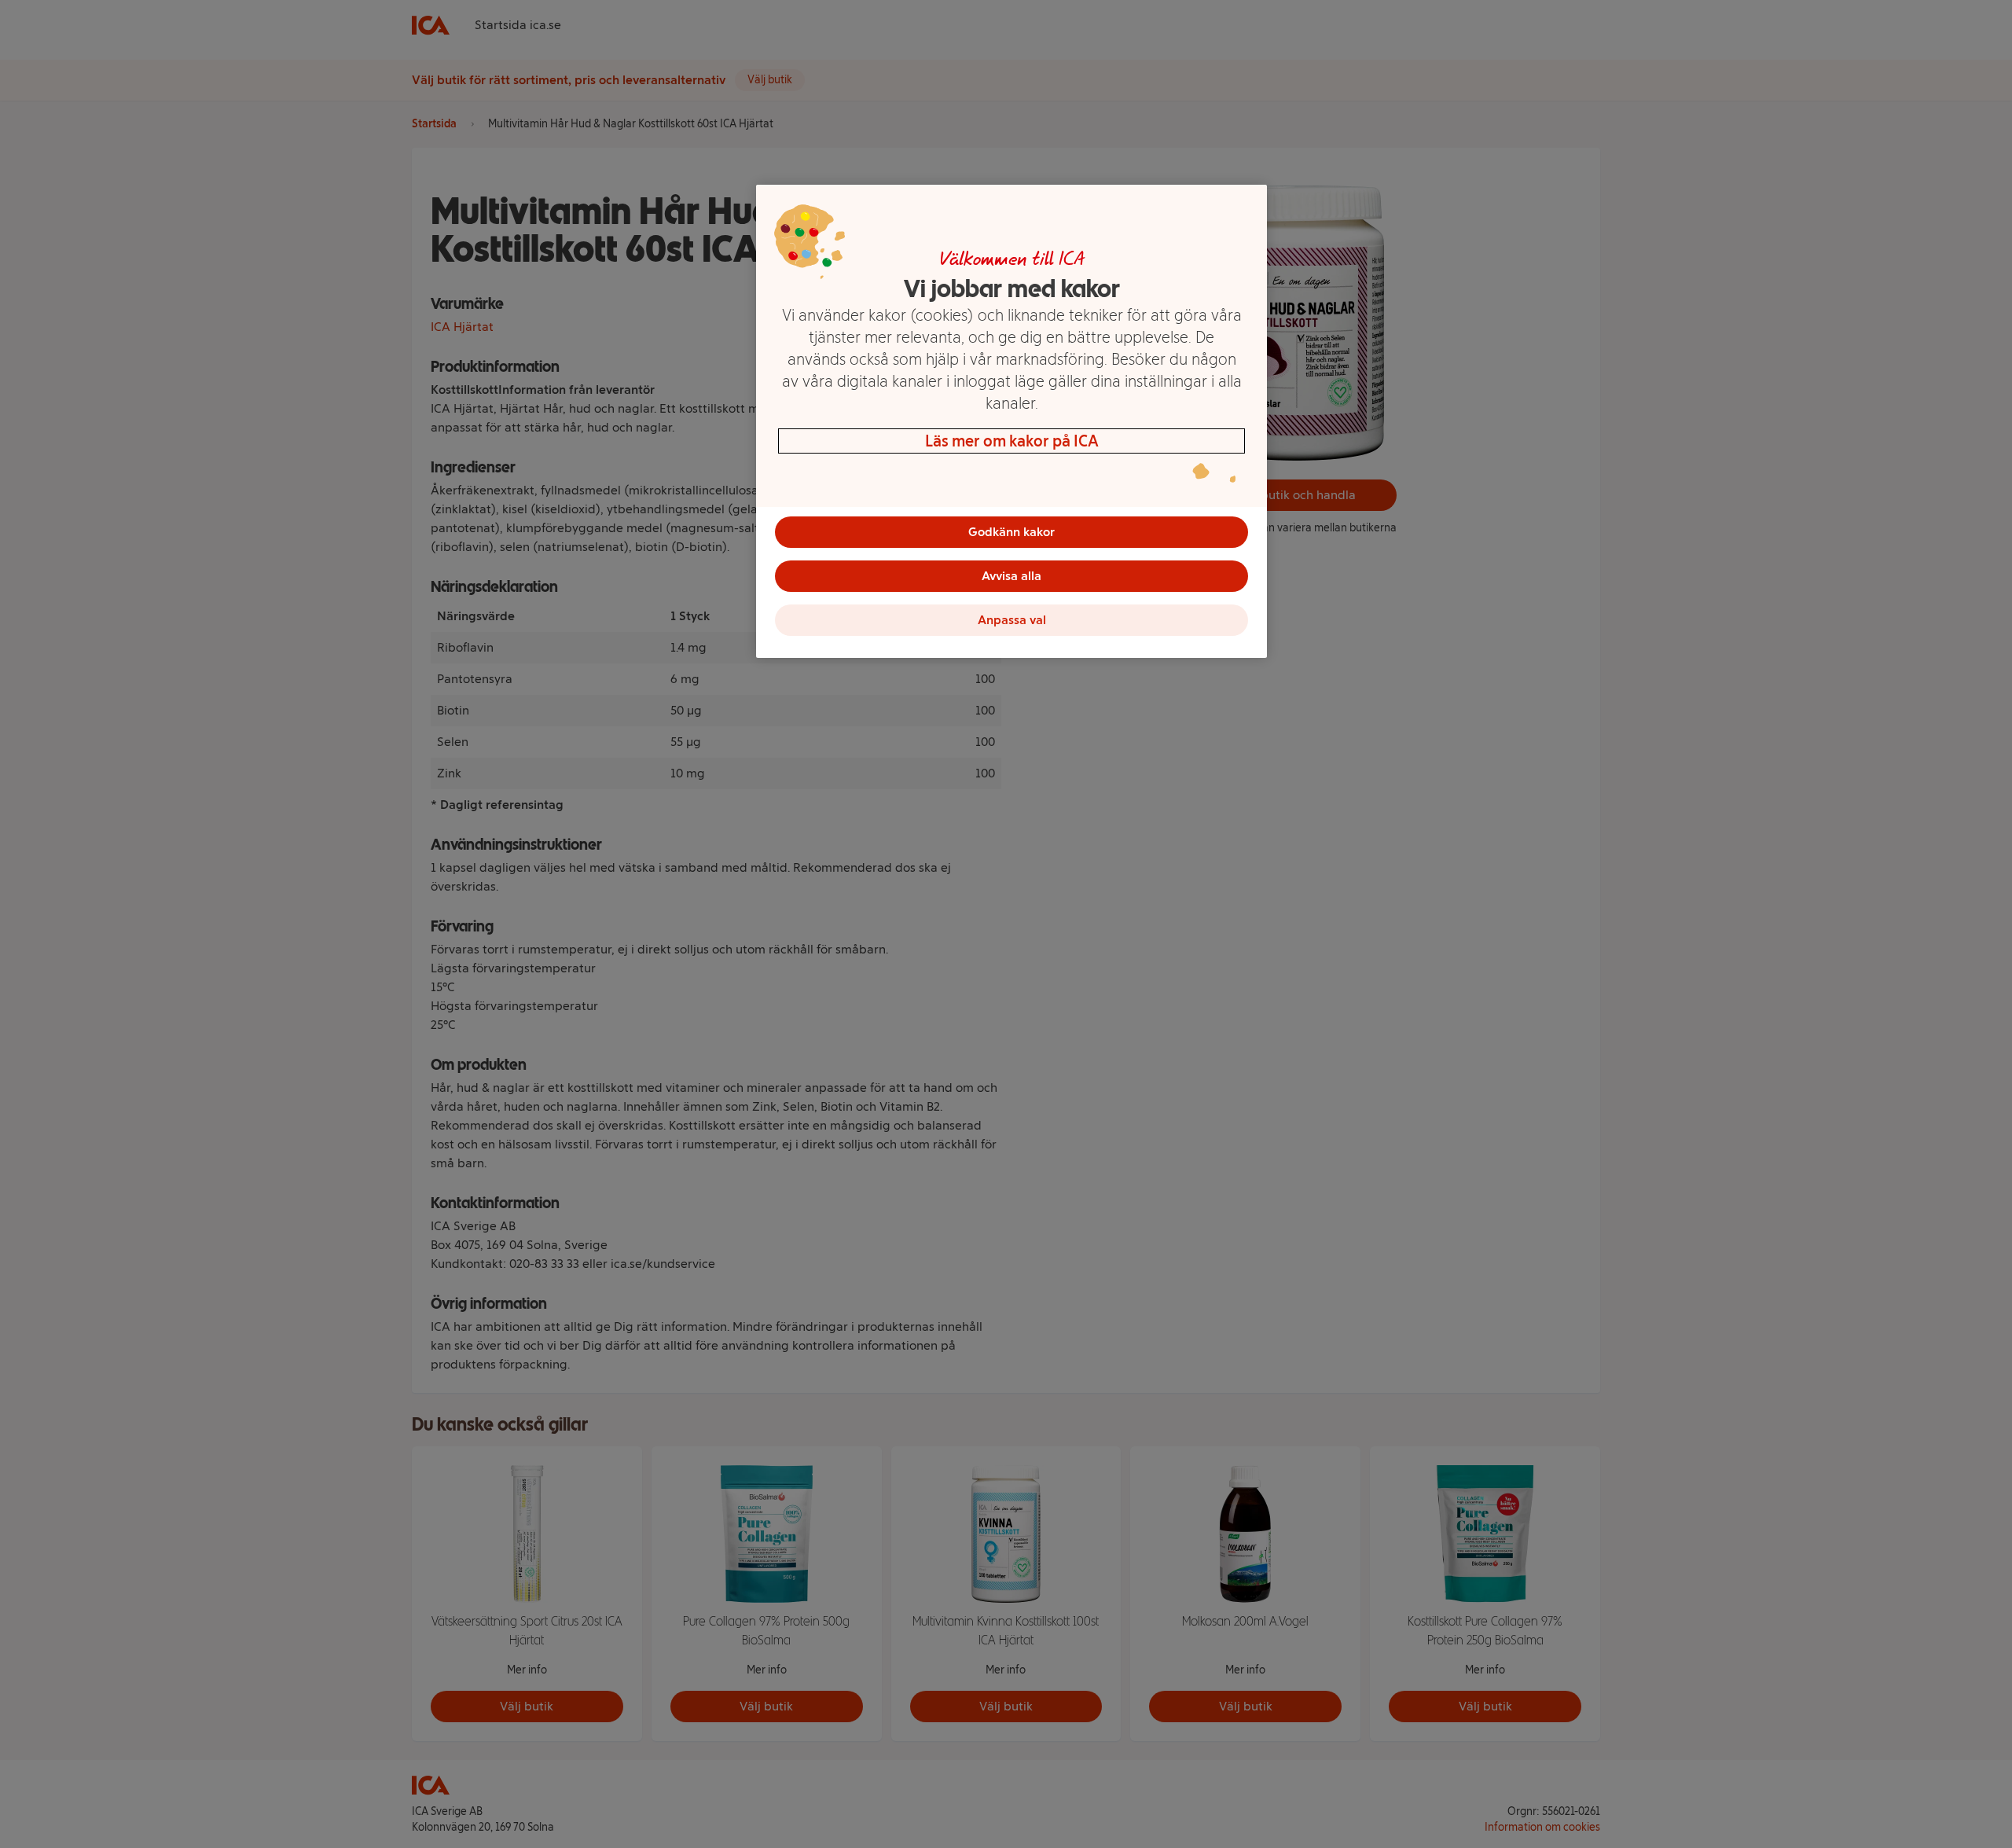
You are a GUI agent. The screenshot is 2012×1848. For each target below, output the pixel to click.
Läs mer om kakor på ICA (1012, 441)
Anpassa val (1012, 620)
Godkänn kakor (1012, 532)
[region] (1012, 421)
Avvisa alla (1012, 576)
